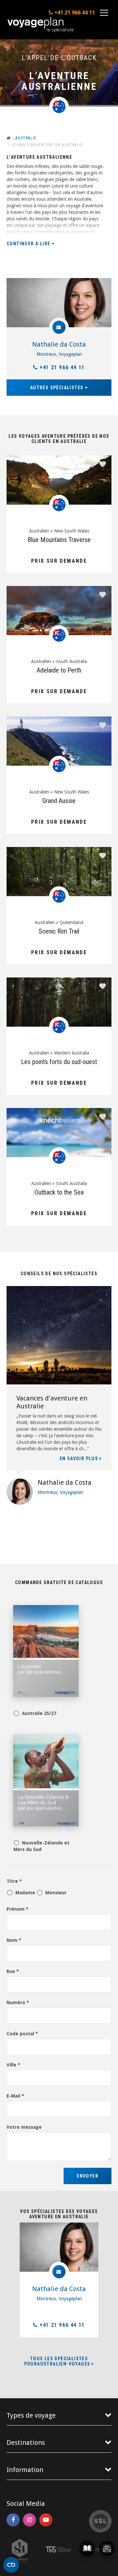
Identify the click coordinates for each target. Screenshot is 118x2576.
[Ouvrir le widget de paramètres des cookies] (11, 2565)
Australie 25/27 (39, 1713)
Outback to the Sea (59, 1192)
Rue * (13, 1971)
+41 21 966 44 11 (62, 367)
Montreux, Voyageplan (59, 354)
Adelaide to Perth (59, 670)
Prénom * (18, 1909)
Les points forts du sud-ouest (59, 1062)
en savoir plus (80, 1459)
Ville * (13, 2065)
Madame (25, 1893)
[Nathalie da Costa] (59, 303)
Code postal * (22, 2034)
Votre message (24, 2127)
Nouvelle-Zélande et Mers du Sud (42, 1846)
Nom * (14, 1940)
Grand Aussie (59, 801)
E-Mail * (15, 2096)
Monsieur (56, 1893)
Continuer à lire (29, 244)
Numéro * (18, 2002)
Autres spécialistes (58, 388)
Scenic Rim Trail (59, 931)
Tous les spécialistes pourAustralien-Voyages (58, 2361)
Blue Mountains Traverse (59, 540)
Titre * (14, 1881)
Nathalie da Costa (59, 344)
